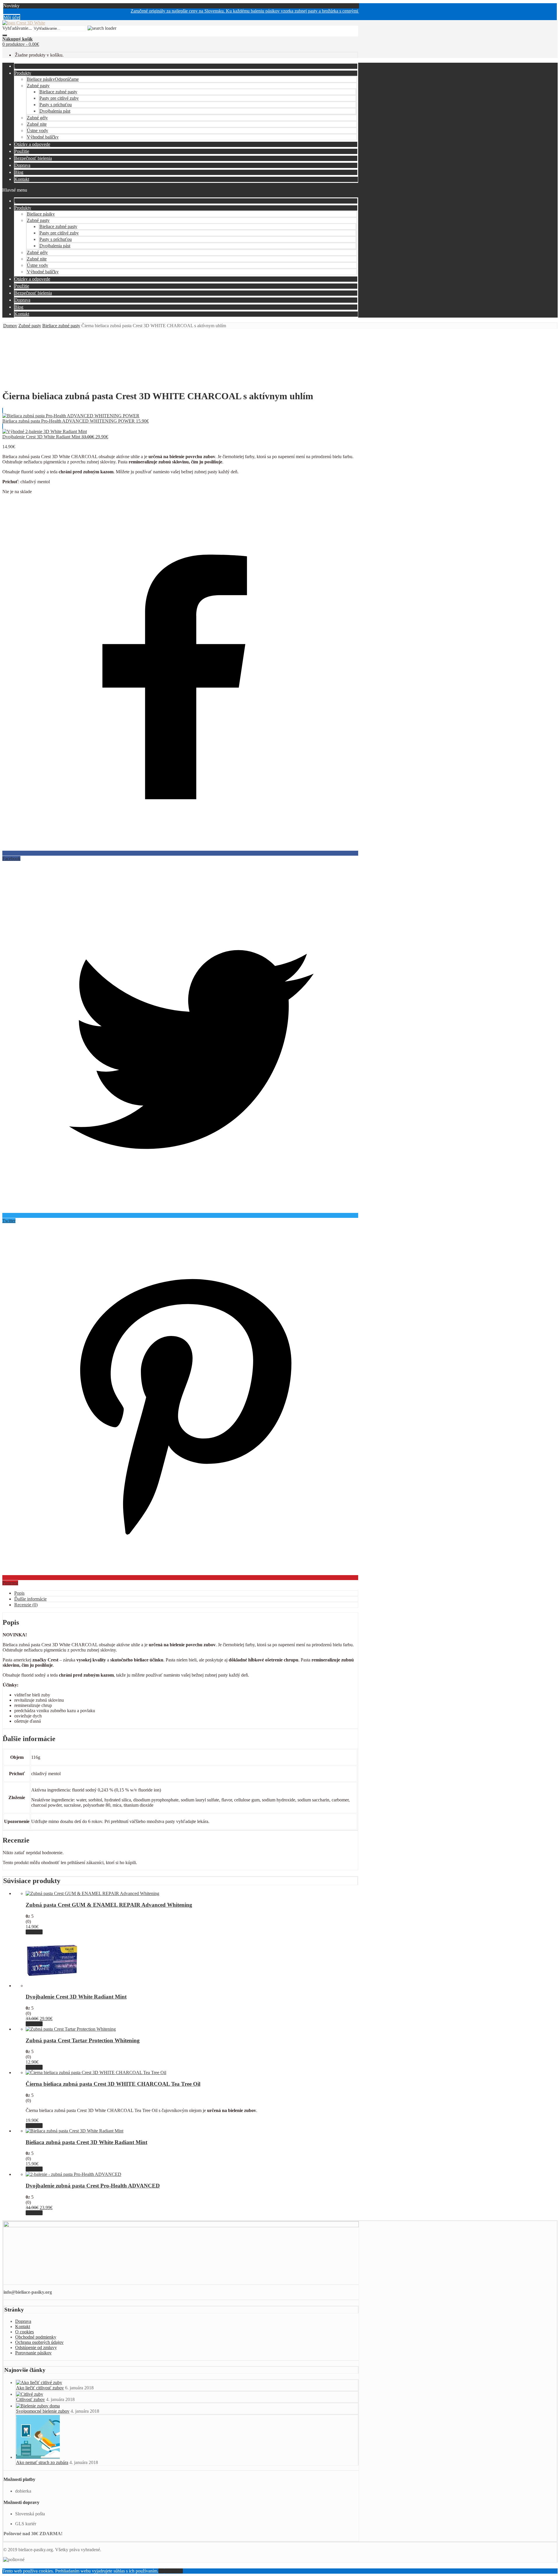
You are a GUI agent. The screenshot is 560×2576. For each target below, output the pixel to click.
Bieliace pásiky (53, 79)
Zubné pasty (38, 86)
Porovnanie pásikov (33, 2353)
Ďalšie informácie (30, 1599)
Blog (19, 172)
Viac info (34, 1932)
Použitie (22, 151)
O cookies (24, 2332)
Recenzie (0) (26, 1605)
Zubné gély (37, 118)
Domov (10, 326)
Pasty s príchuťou (56, 105)
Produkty (23, 73)
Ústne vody (37, 131)
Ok (161, 2571)
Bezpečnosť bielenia (33, 158)
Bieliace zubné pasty (58, 92)
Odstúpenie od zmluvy (36, 2348)
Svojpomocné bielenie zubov (43, 2411)
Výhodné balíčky (43, 137)
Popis (19, 1593)
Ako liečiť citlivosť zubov (40, 2388)
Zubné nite (37, 124)
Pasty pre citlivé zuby (59, 98)
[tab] (186, 1593)
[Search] (5, 35)
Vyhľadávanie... (17, 28)
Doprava (22, 165)
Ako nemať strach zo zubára (42, 2462)
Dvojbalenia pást (55, 111)
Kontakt (22, 179)
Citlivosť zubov (30, 2399)
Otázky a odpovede (32, 144)
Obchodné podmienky (36, 2337)
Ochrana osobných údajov (39, 2342)
